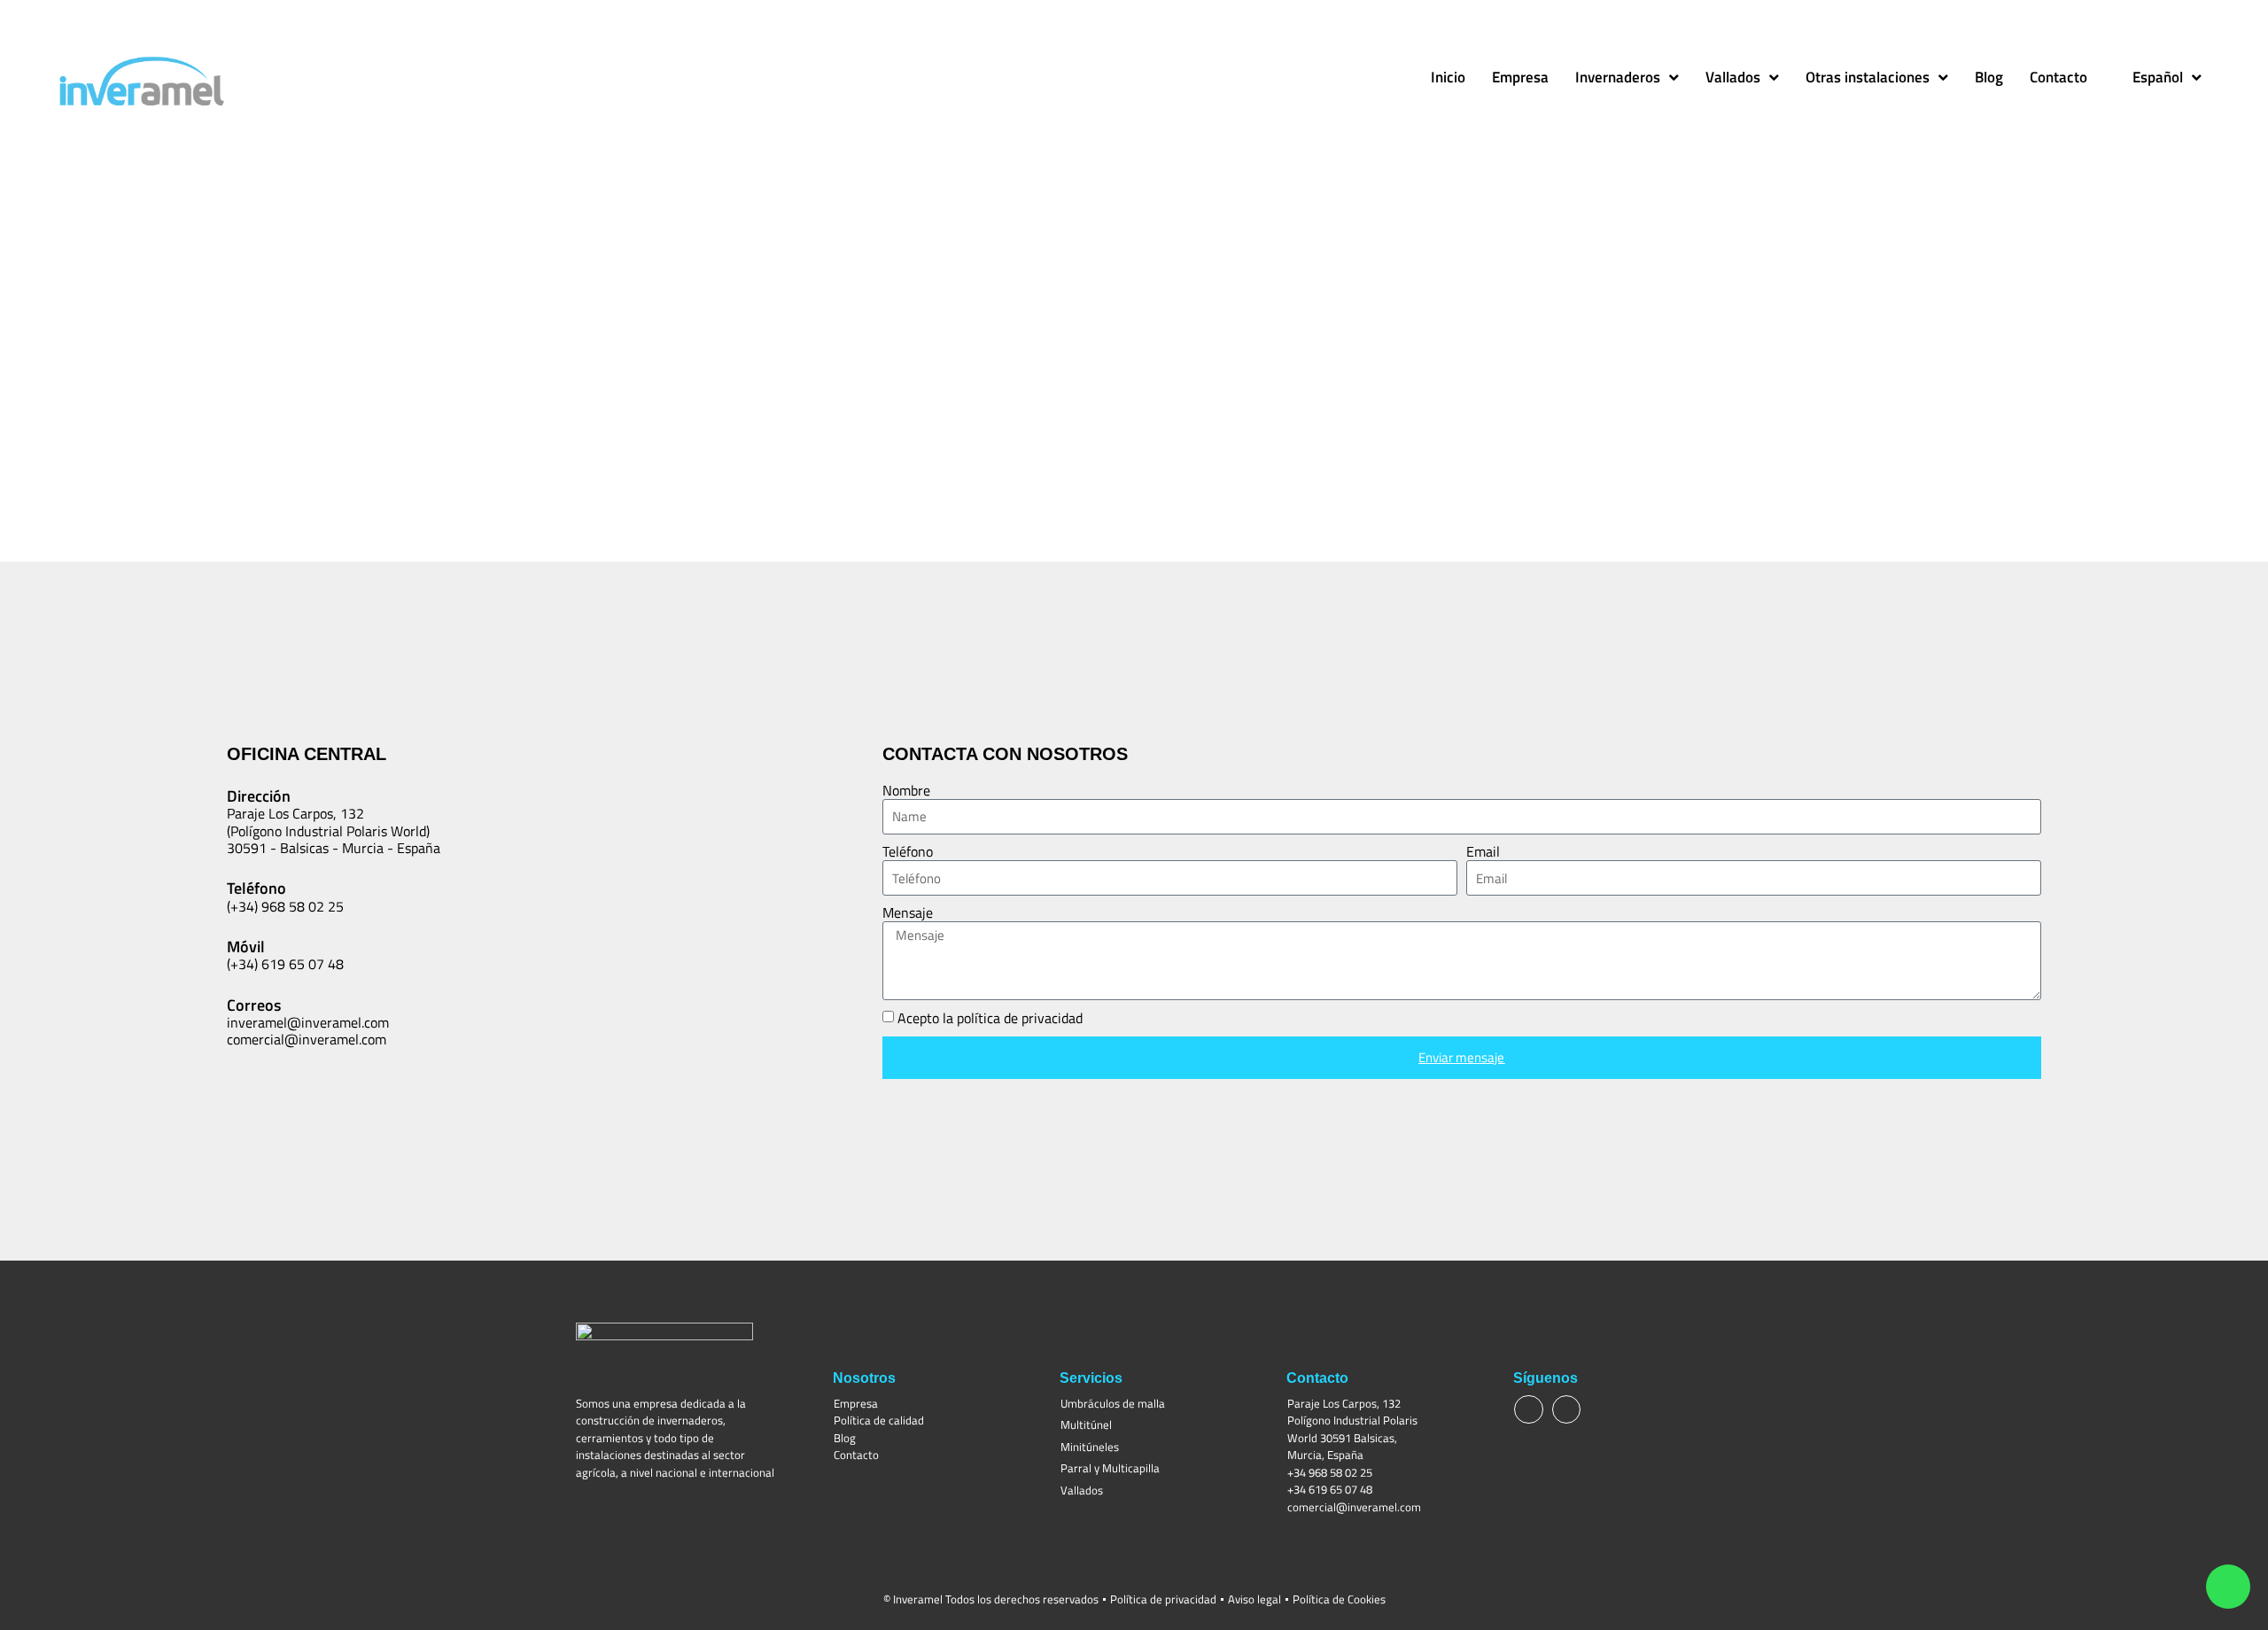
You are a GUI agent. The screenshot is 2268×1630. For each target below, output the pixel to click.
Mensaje (908, 913)
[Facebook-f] (1528, 1409)
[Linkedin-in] (1566, 1409)
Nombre (906, 791)
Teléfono (908, 852)
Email (1483, 852)
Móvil (246, 947)
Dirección (259, 796)
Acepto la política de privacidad (990, 1019)
